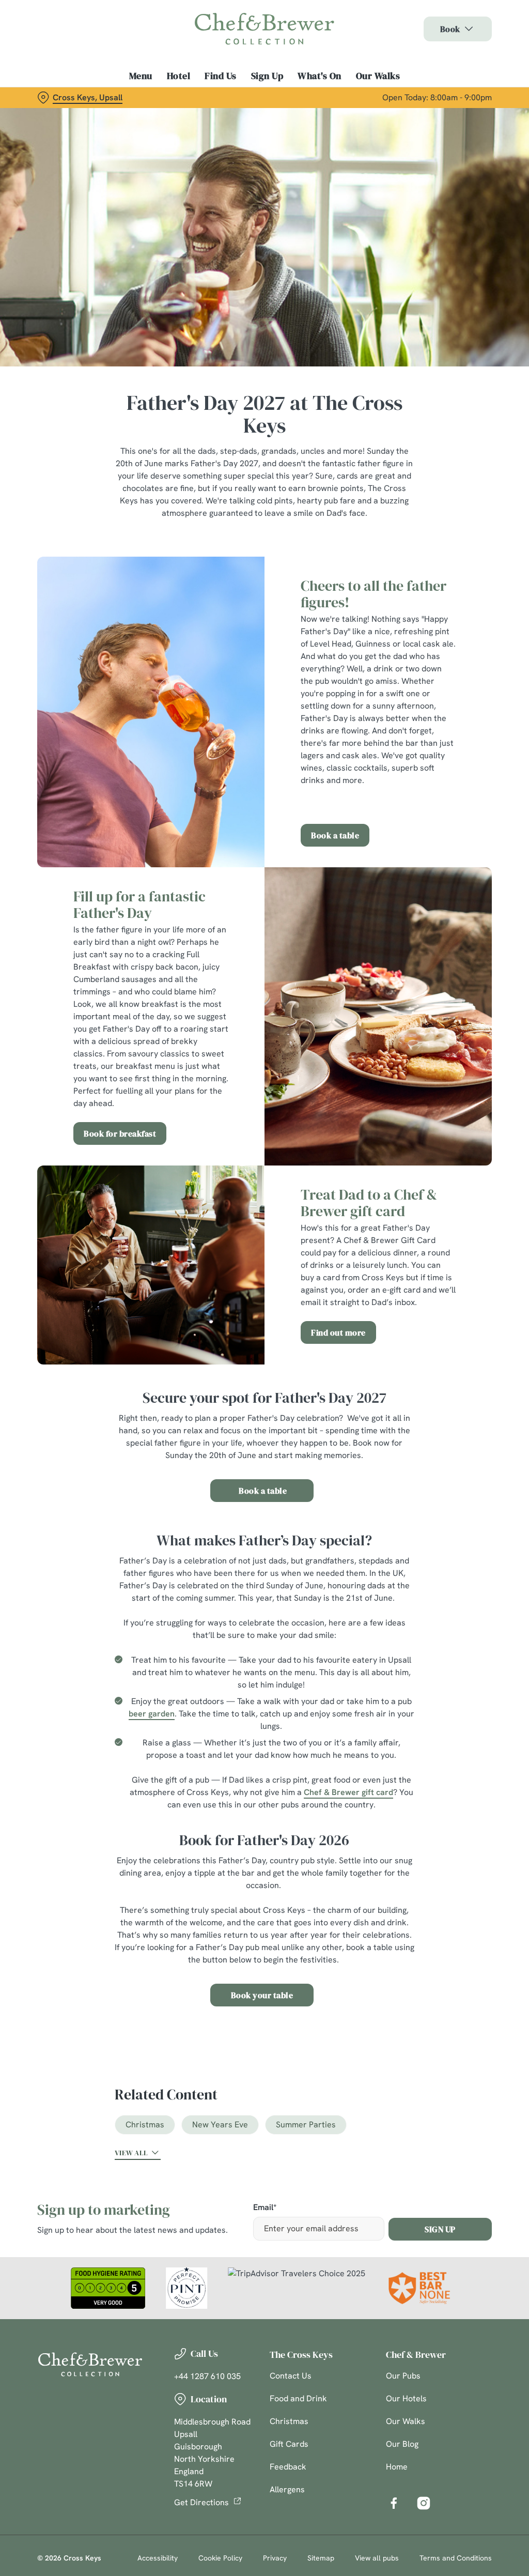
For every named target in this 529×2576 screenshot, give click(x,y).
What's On (320, 76)
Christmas (145, 2125)
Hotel (179, 76)
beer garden (152, 1714)
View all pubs (377, 2558)
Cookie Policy (220, 2558)
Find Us (221, 76)
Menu (141, 76)
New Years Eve (220, 2125)
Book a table (335, 835)
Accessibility (158, 2558)
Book (450, 29)
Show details (446, 1356)
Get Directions (201, 2502)
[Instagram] (424, 2503)
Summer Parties (306, 2125)
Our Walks (378, 76)
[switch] (206, 1318)
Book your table (262, 1995)
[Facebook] (394, 2503)
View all (131, 2153)
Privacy (275, 2558)
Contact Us (291, 2376)
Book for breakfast (120, 1133)
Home (397, 2467)
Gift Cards (289, 2444)
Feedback (288, 2467)
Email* (265, 2208)
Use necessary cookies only (263, 1389)
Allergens (287, 2489)
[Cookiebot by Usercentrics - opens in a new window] (444, 1179)
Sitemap (321, 2558)
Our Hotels (406, 2398)
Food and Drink (298, 2398)
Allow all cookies (415, 1389)
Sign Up (267, 76)
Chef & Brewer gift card (348, 1792)
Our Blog (402, 2444)
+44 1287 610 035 (207, 2376)
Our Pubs (403, 2376)
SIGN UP (440, 2229)
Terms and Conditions (456, 2558)
